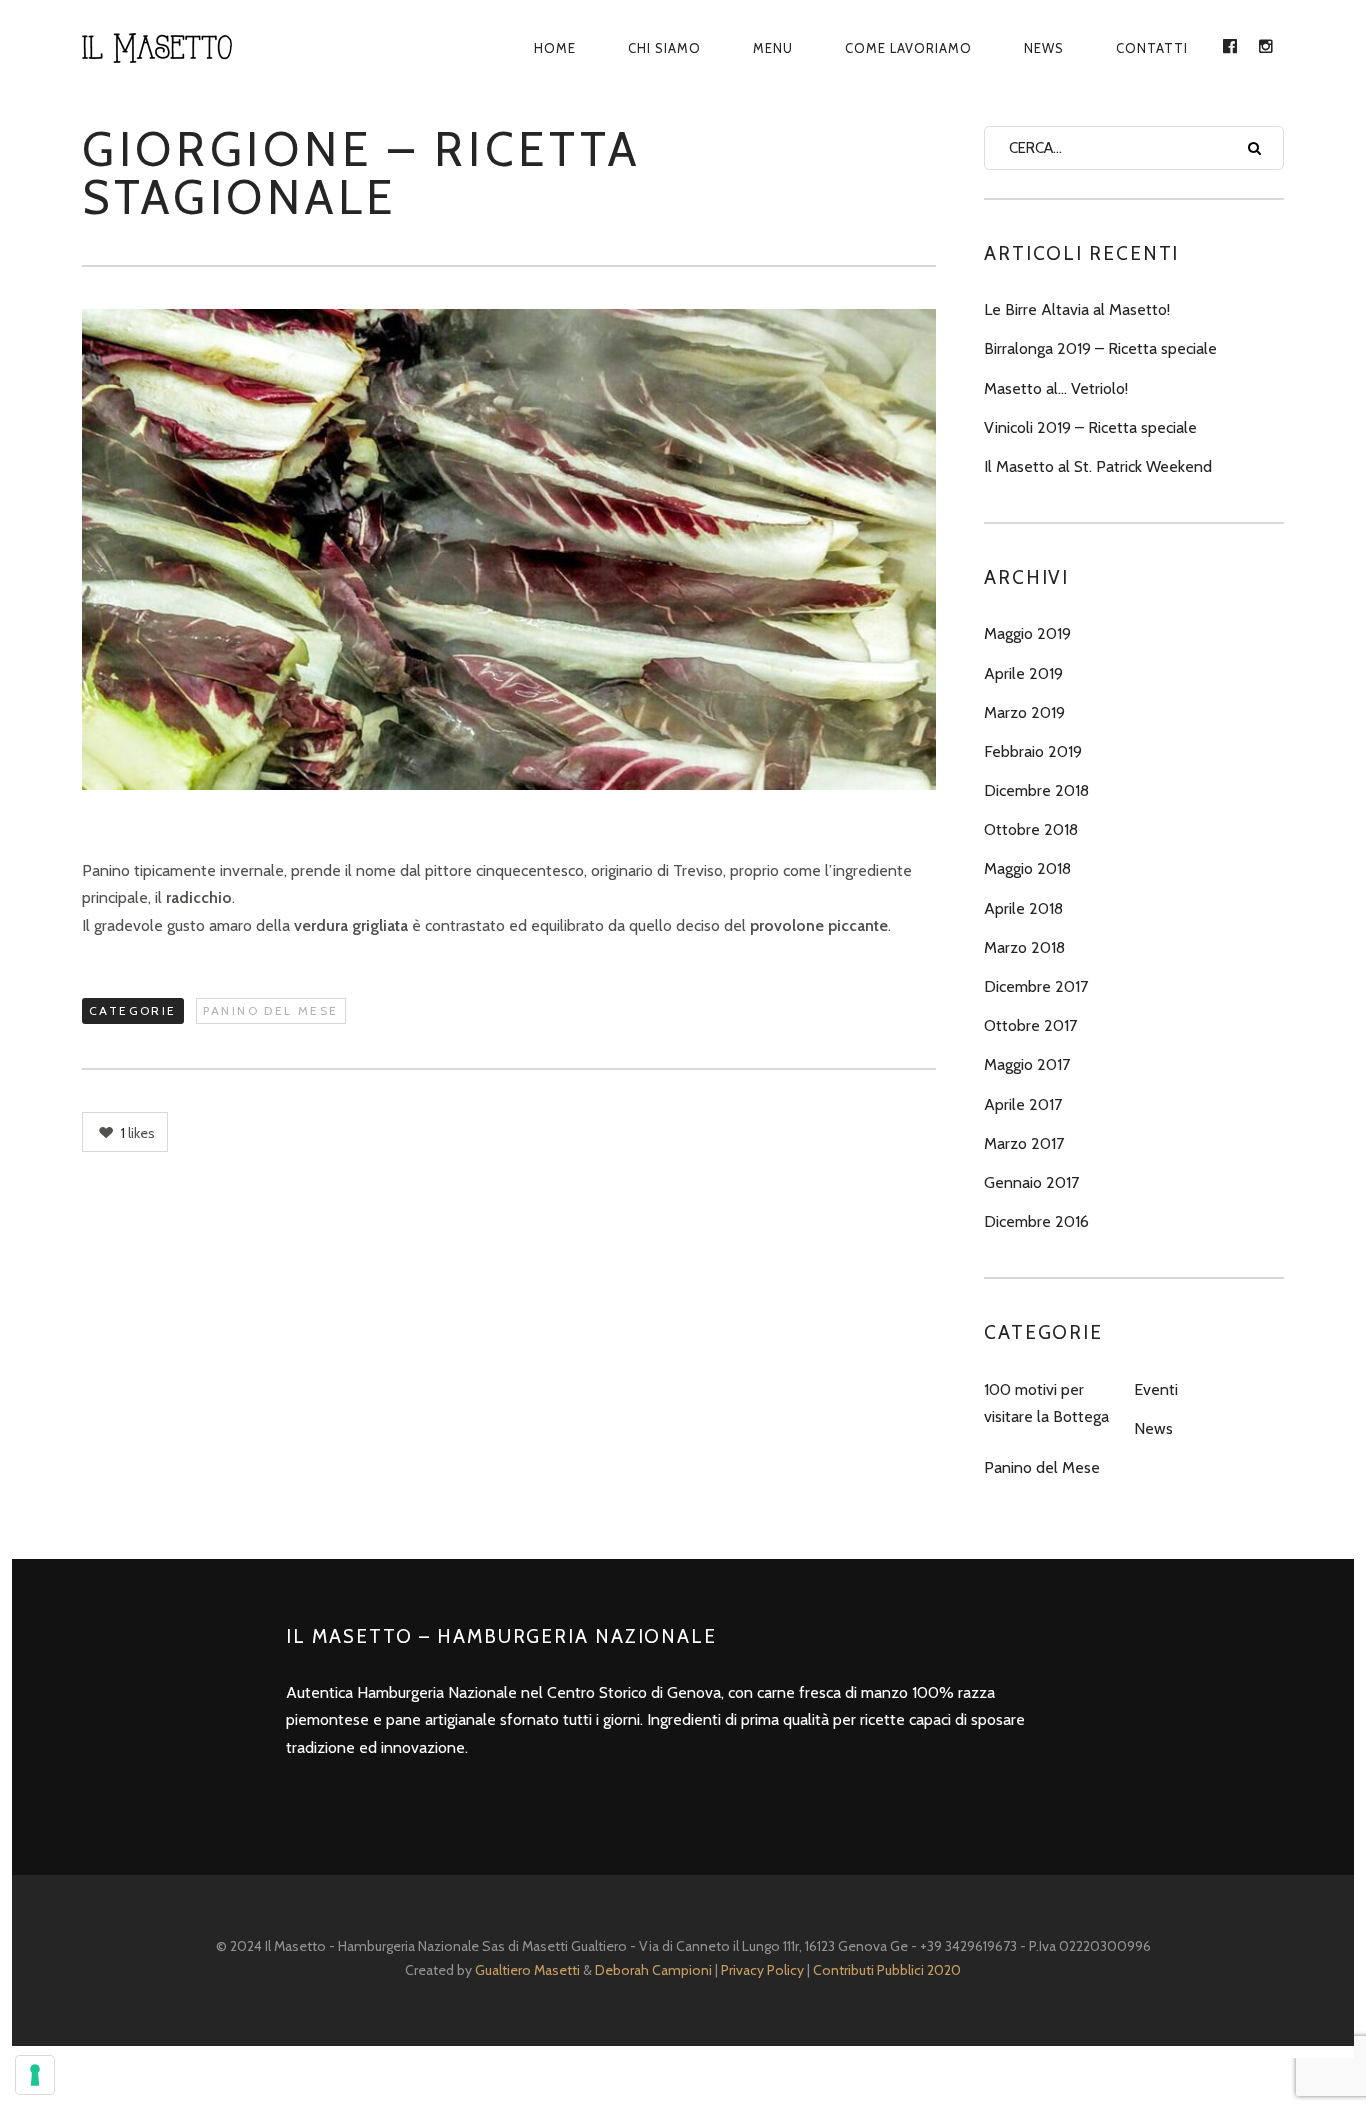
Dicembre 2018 (1036, 790)
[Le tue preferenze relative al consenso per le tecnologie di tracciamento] (35, 2075)
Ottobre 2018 (1031, 829)
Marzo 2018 (1024, 947)
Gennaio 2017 (1031, 1182)
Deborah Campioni (653, 1970)
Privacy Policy (762, 1970)
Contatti (1152, 48)
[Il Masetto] (179, 48)
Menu (773, 48)
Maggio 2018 (1027, 868)
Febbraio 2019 (1033, 751)
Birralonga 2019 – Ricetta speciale (1100, 348)
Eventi (1156, 1389)
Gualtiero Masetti (527, 1970)
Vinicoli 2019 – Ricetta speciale (1090, 427)
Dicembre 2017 (1036, 986)
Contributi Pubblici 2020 (887, 1970)
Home (555, 48)
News (1044, 48)
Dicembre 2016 (1036, 1221)
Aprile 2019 (1023, 673)
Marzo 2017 (1024, 1143)
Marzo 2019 (1024, 712)
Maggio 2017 (1027, 1064)
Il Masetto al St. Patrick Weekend (1098, 466)
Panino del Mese (271, 1010)
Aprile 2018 (1023, 908)
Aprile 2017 (1023, 1104)
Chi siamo (664, 48)
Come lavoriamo (908, 48)
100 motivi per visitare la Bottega (1046, 1403)
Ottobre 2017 (1030, 1025)
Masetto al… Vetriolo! (1056, 388)
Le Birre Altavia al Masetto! (1077, 309)
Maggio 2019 (1027, 633)
